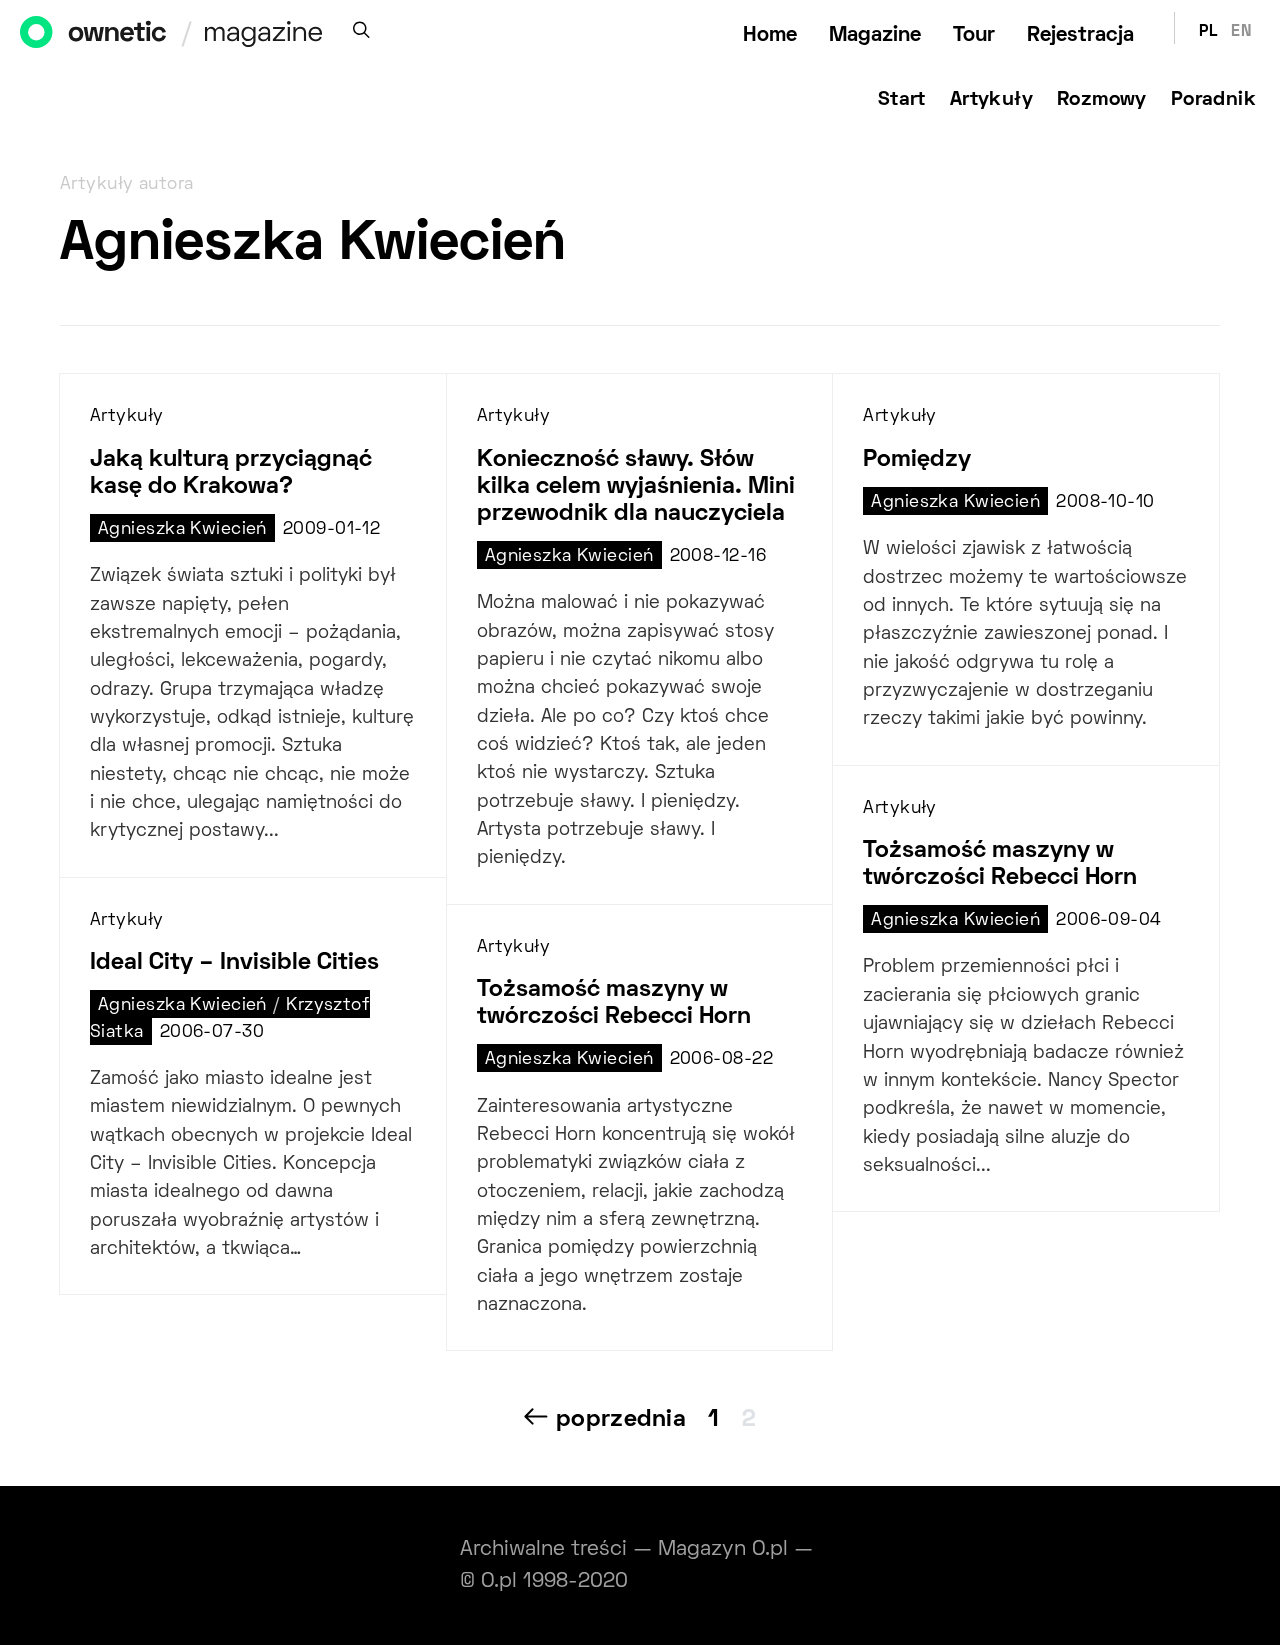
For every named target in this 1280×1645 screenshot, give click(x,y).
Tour (974, 35)
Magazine (875, 35)
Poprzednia (621, 1420)
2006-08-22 (721, 1060)
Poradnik (1213, 100)
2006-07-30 (212, 1033)
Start (902, 100)
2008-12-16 (718, 557)
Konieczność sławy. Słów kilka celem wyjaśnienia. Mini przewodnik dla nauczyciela (636, 487)
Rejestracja (1080, 35)
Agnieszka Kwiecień (182, 530)
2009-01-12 (331, 530)
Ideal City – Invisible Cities (234, 963)
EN (1241, 32)
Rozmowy (1102, 100)
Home (770, 35)
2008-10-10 (1105, 503)
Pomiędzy (917, 460)
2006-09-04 (1108, 921)
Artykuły (991, 100)
